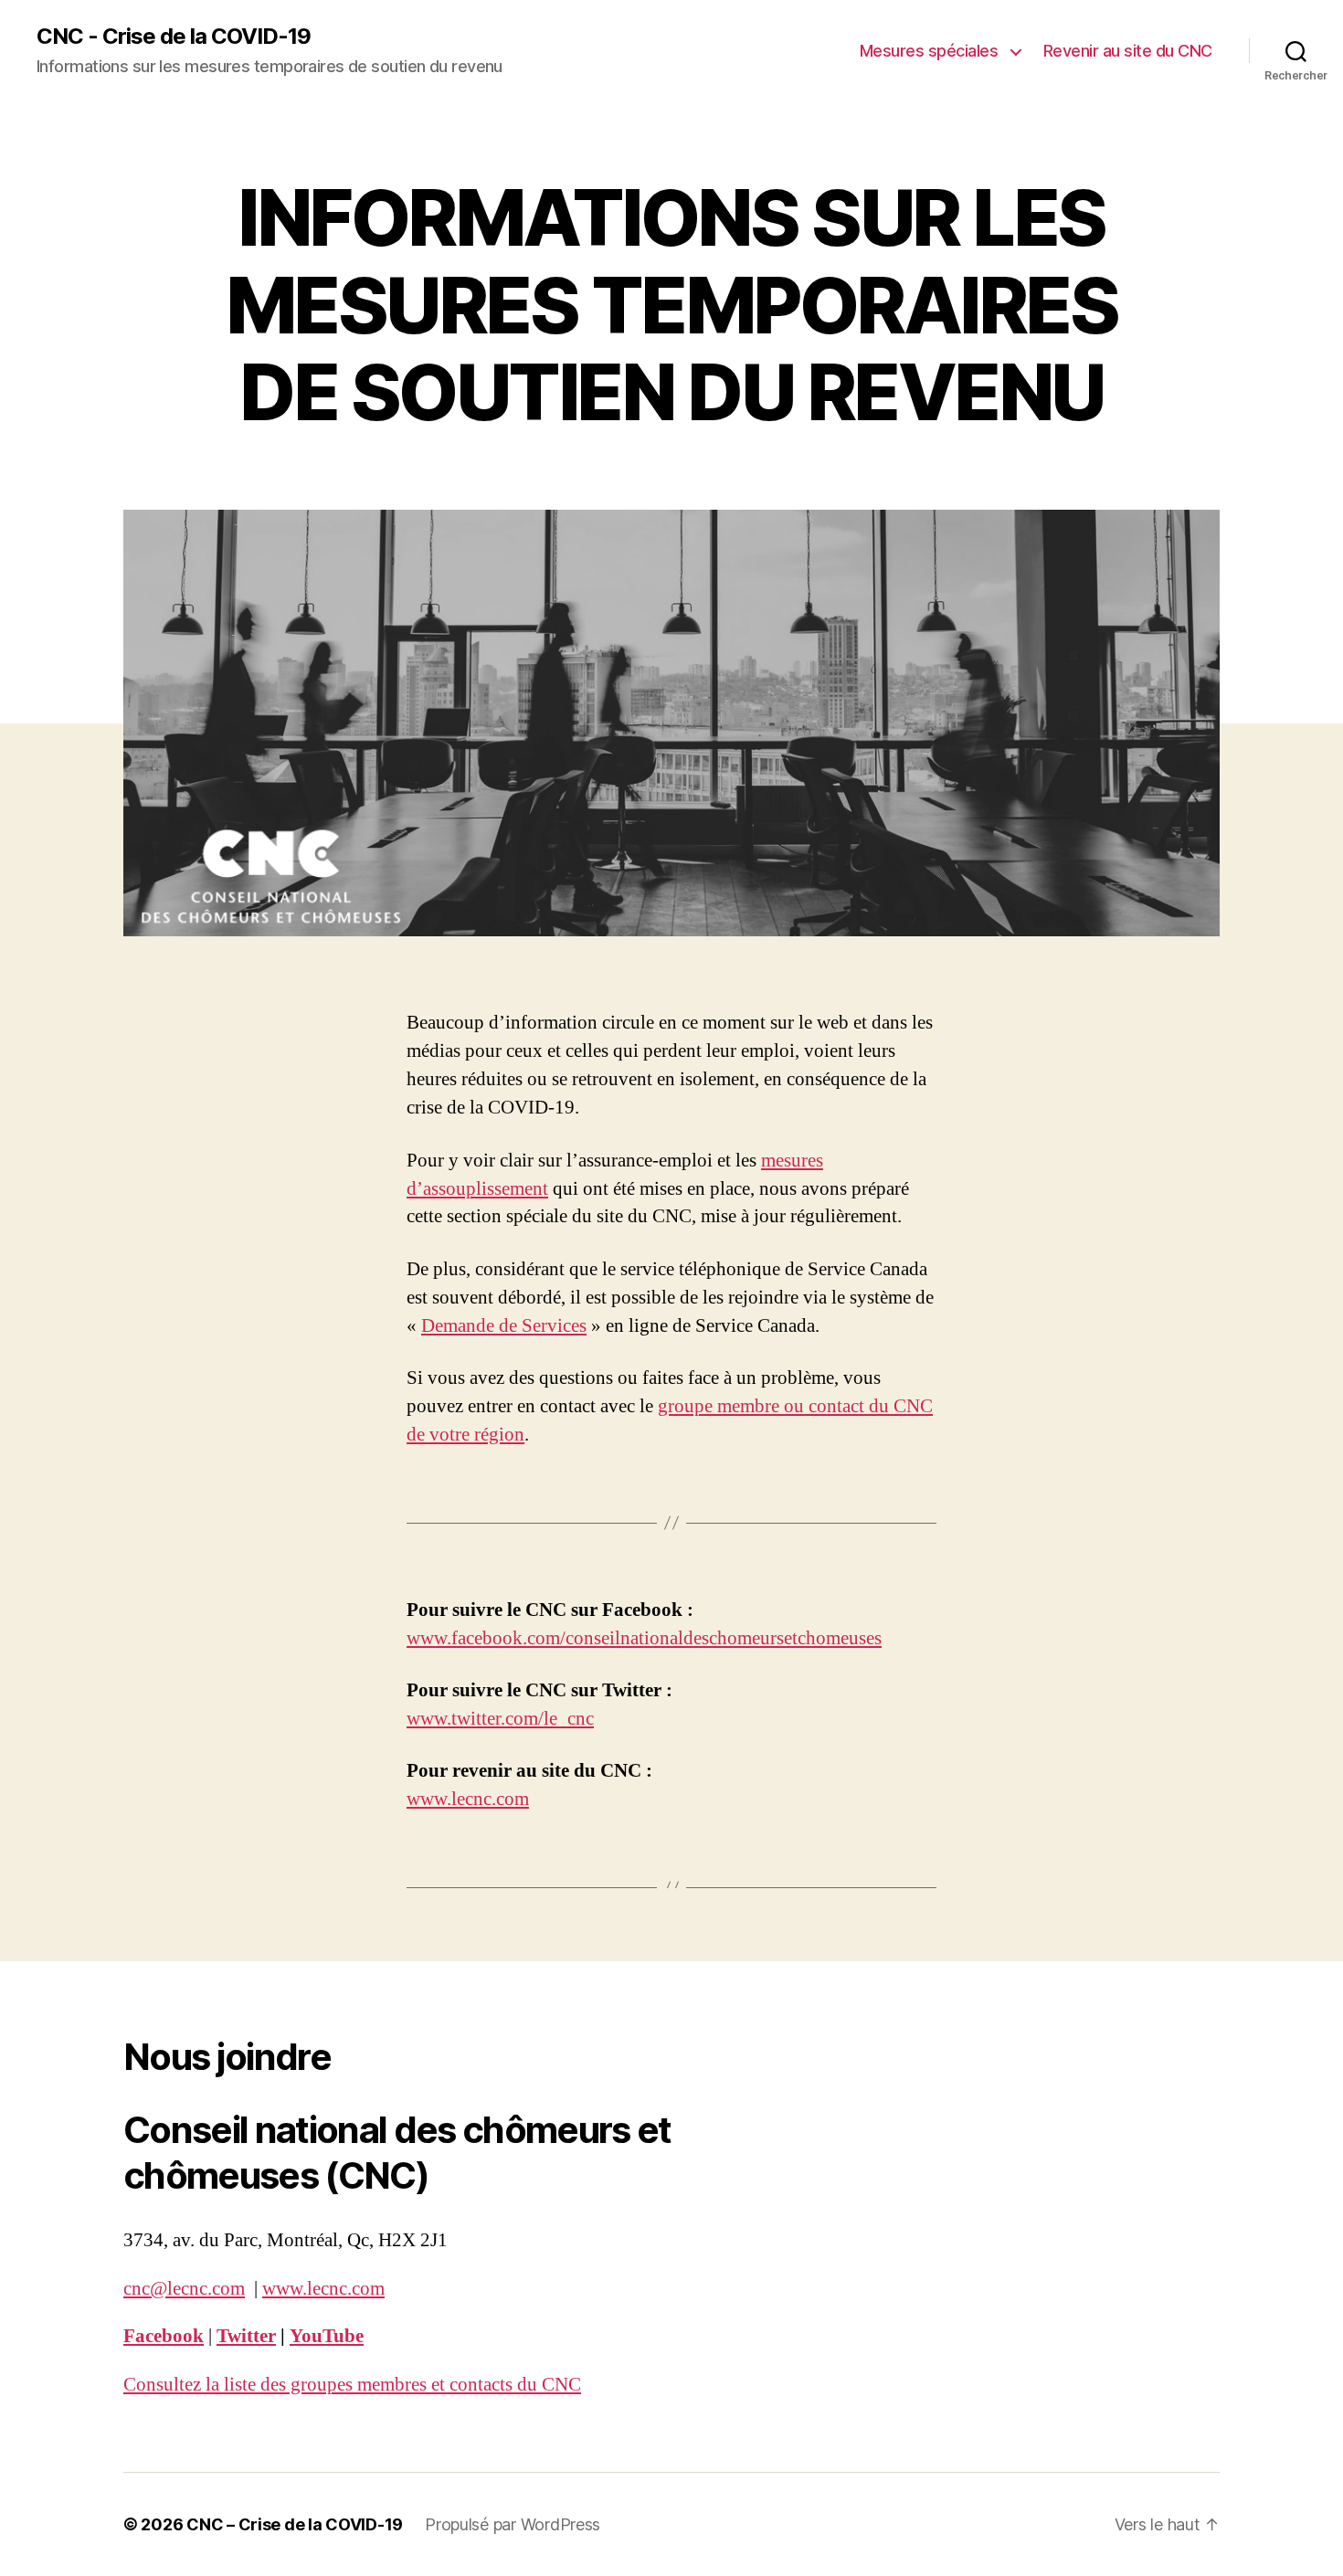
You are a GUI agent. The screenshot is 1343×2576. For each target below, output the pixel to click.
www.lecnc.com (468, 1799)
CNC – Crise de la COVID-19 (295, 2524)
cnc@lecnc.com (184, 2289)
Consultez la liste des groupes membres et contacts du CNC (352, 2385)
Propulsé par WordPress (513, 2524)
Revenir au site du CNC (1128, 51)
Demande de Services (504, 1326)
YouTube (327, 2336)
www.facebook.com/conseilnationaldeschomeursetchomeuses (644, 1638)
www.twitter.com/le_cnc (500, 1719)
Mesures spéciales (931, 51)
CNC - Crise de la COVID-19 (174, 37)
